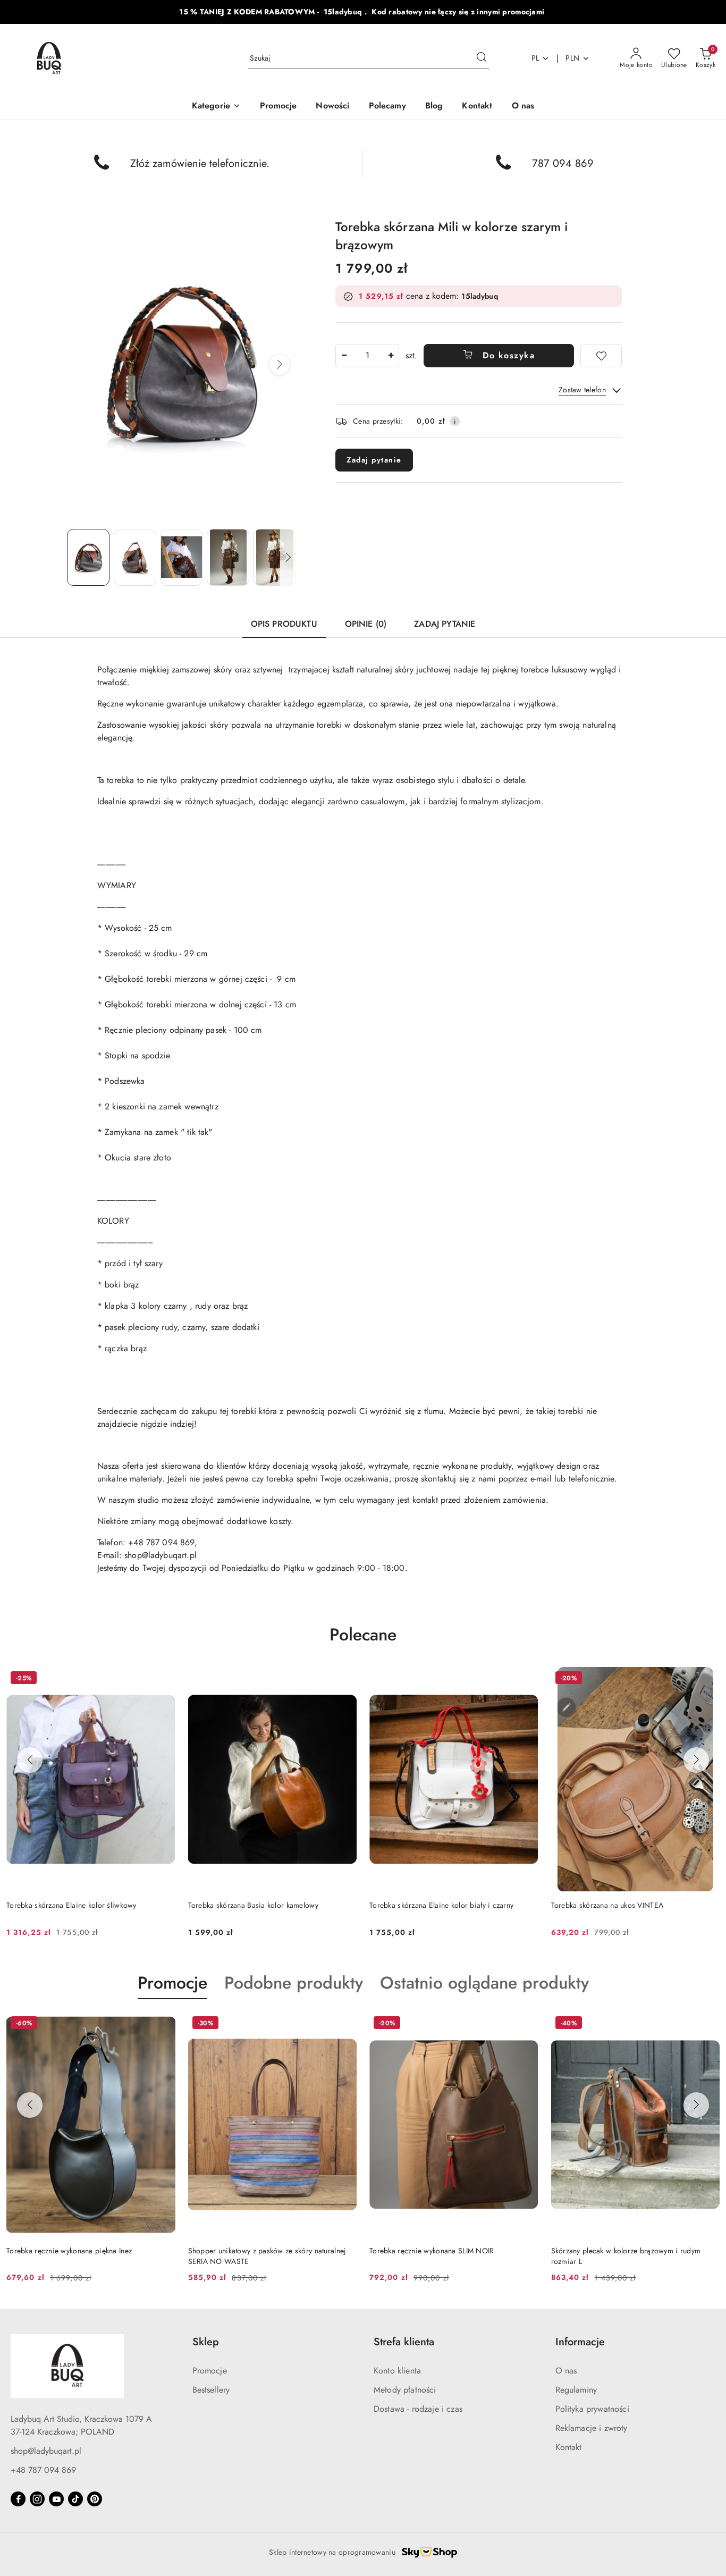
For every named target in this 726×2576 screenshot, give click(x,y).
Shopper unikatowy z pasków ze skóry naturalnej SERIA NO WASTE (267, 2256)
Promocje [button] (172, 1983)
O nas (566, 2371)
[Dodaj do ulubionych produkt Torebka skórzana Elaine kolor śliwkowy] (163, 1679)
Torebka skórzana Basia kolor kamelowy (253, 1905)
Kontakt (569, 2447)
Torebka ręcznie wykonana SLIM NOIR (432, 2251)
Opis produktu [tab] (284, 624)
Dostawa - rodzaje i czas (418, 2409)
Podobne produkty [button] (294, 1983)
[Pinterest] (95, 2499)
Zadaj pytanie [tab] (445, 624)
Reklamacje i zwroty (592, 2428)
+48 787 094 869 (43, 2470)
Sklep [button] (206, 2342)
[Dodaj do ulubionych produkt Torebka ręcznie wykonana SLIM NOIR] (526, 2024)
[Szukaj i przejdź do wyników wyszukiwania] (482, 58)
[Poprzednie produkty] (30, 1760)
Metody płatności (405, 2390)
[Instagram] (37, 2499)
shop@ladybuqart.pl (46, 2451)
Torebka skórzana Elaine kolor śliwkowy (71, 1905)
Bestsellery (211, 2390)
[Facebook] (18, 2499)
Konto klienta (397, 2371)
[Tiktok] (75, 2499)
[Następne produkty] (696, 1760)
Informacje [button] (580, 2342)
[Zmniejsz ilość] (344, 356)
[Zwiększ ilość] (391, 356)
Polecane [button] (363, 1635)
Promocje (210, 2371)
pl (535, 58)
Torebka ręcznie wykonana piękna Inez (69, 2251)
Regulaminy (576, 2390)
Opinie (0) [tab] (366, 624)
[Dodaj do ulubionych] (601, 356)
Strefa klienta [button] (404, 2342)
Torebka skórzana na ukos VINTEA (607, 1905)
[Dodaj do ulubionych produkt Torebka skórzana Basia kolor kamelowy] (344, 1679)
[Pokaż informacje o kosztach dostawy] (455, 421)
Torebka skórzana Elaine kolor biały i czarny (441, 1905)
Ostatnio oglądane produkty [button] (484, 1983)
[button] (216, 107)
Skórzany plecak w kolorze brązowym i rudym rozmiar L (626, 2256)
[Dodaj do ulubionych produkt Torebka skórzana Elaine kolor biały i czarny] (526, 1679)
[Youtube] (56, 2499)
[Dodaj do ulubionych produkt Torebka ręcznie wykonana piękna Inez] (163, 2024)
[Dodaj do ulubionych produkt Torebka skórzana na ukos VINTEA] (707, 1679)
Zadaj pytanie (374, 460)
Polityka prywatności (592, 2409)
